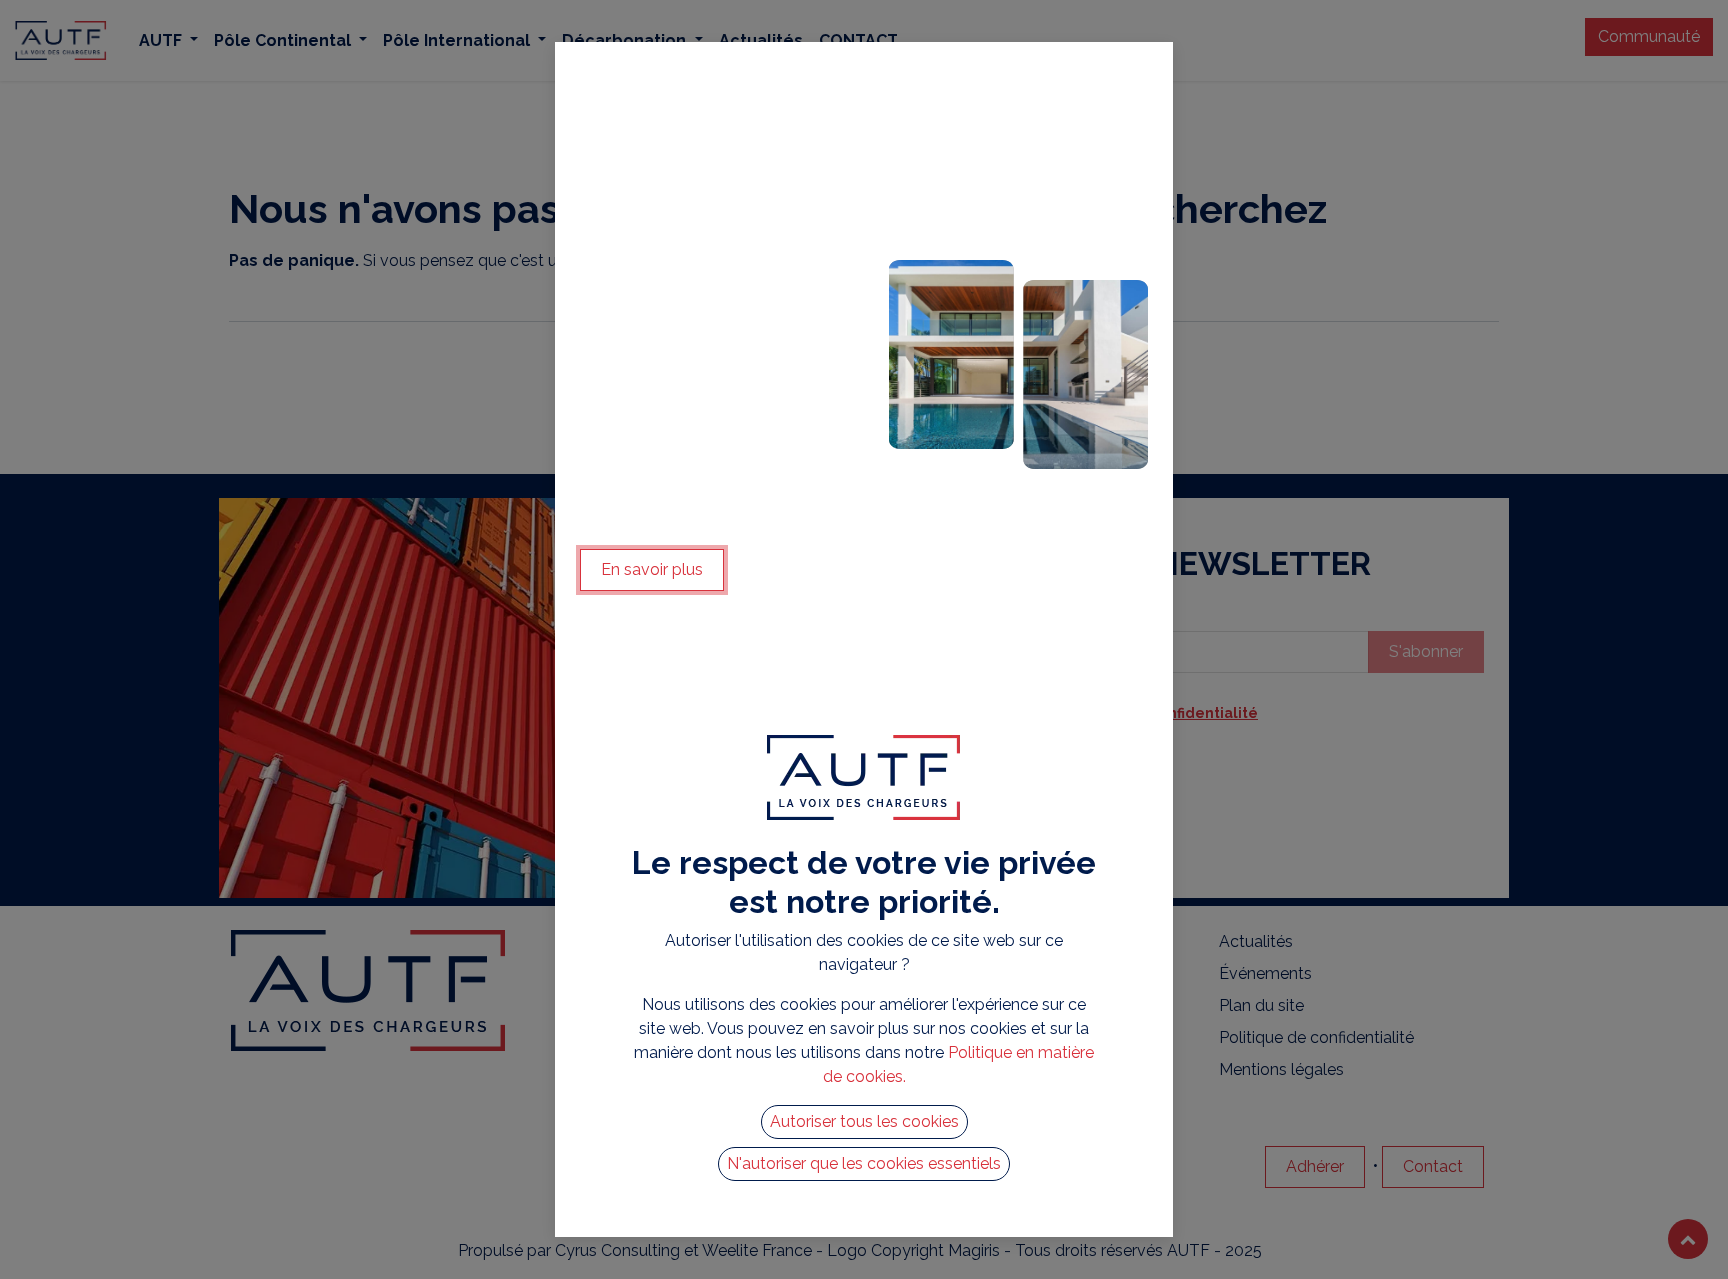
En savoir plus (652, 569)
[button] (864, 1122)
